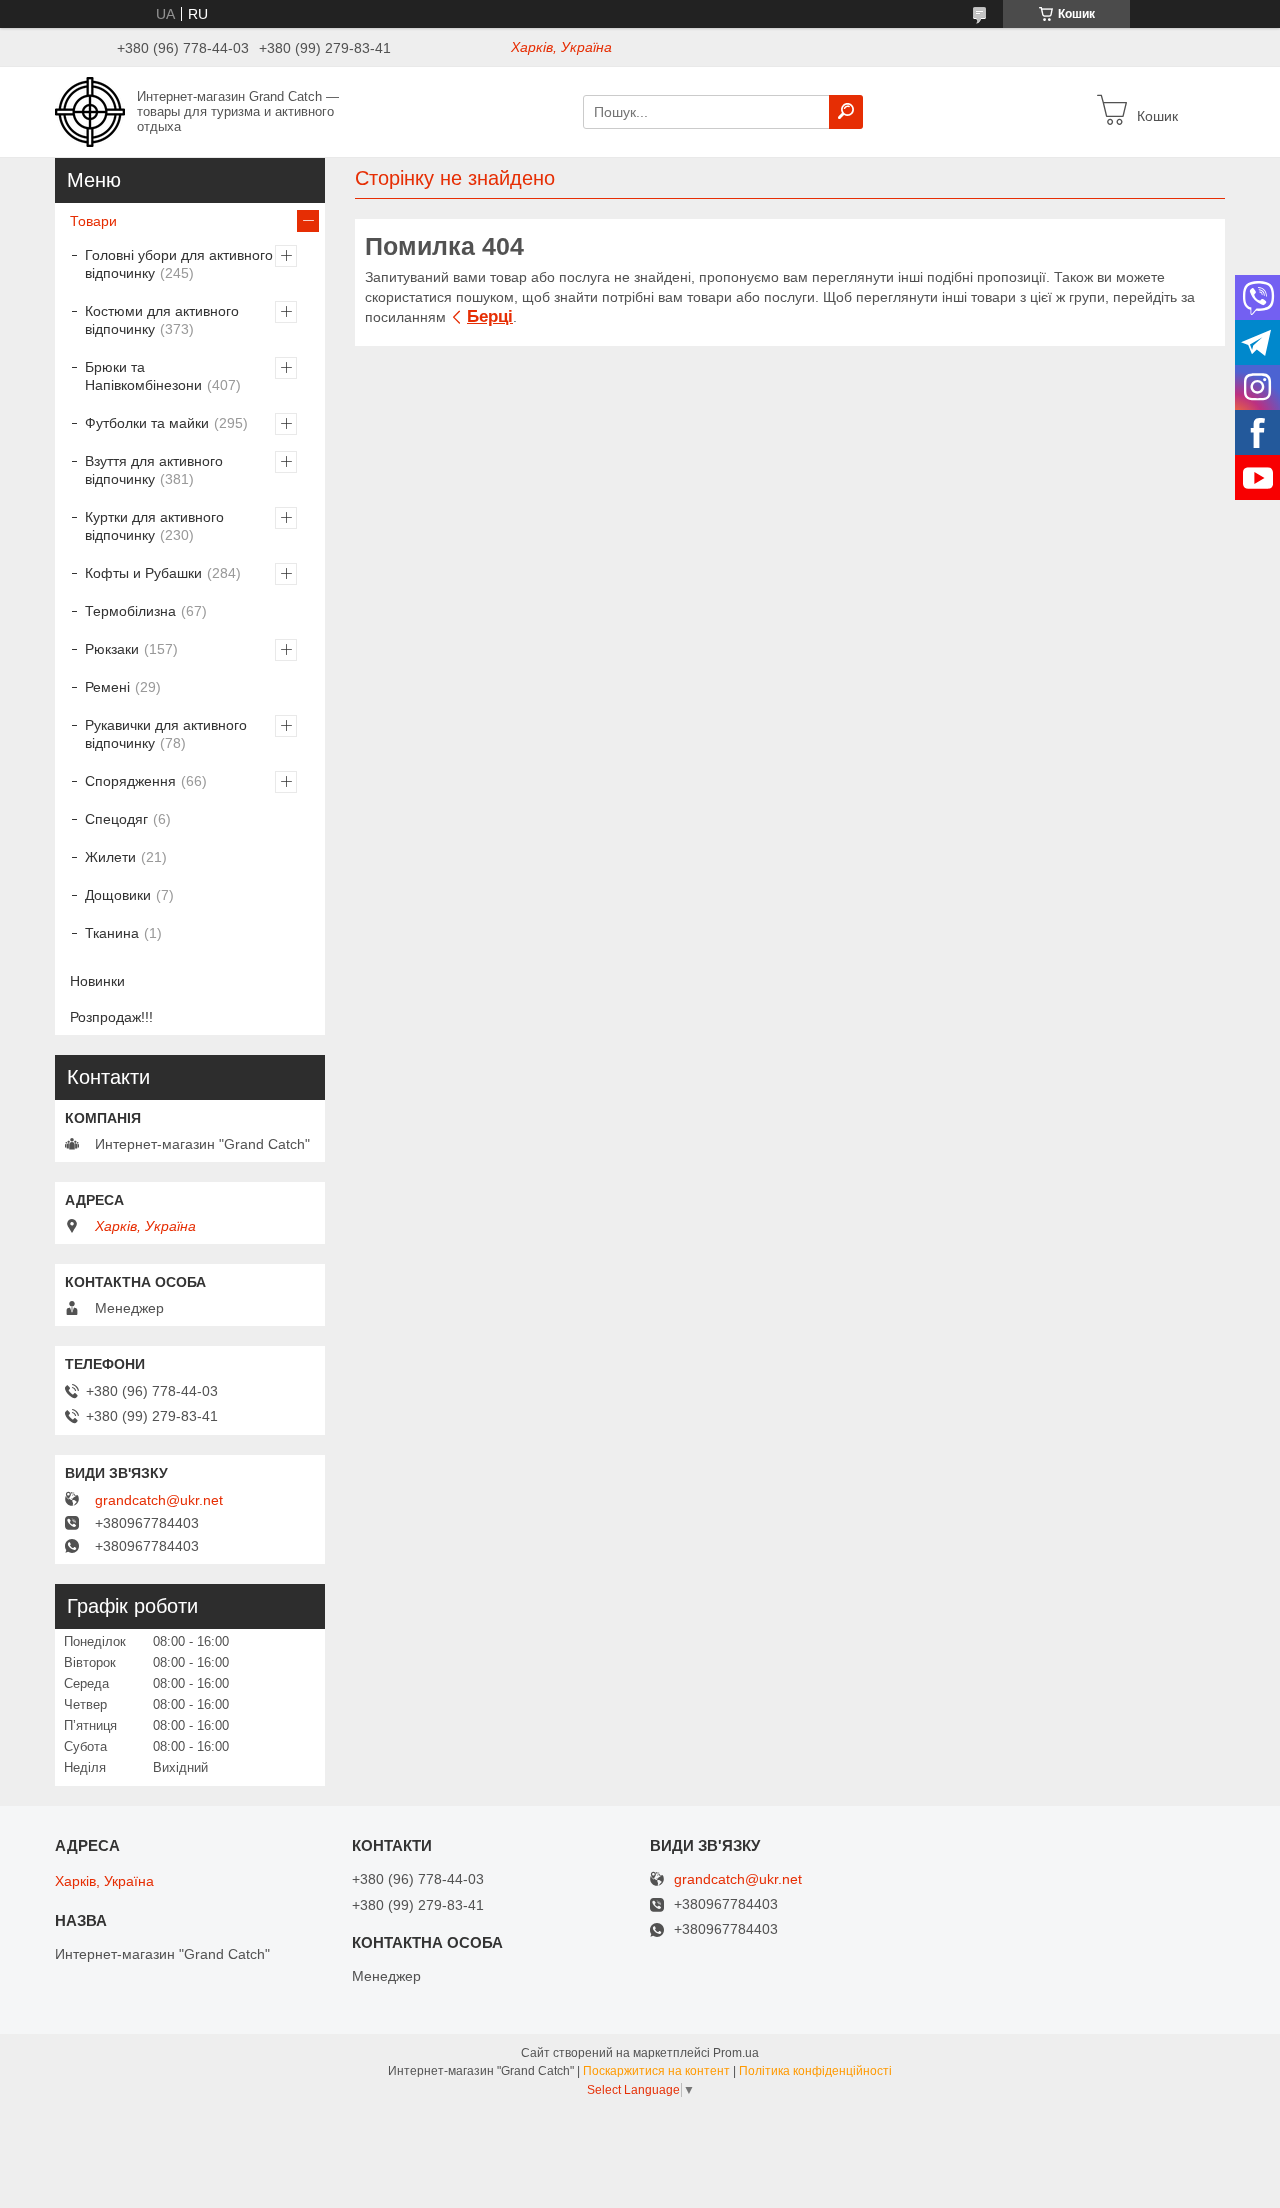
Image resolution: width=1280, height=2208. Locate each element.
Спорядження (130, 781)
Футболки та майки (147, 423)
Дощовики (118, 895)
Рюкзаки (112, 649)
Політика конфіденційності (815, 2071)
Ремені (107, 687)
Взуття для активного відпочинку (154, 470)
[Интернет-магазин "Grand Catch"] (90, 111)
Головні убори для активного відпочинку (179, 264)
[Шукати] (846, 112)
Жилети (110, 857)
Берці (490, 316)
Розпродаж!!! (111, 1017)
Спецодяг (116, 819)
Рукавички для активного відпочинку (166, 734)
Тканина (112, 933)
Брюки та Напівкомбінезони (143, 376)
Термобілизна (130, 611)
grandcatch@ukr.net (159, 1500)
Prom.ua (736, 2053)
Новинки (97, 981)
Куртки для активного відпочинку (154, 526)
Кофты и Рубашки (143, 573)
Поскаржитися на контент (656, 2071)
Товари (93, 221)
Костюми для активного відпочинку (162, 320)
